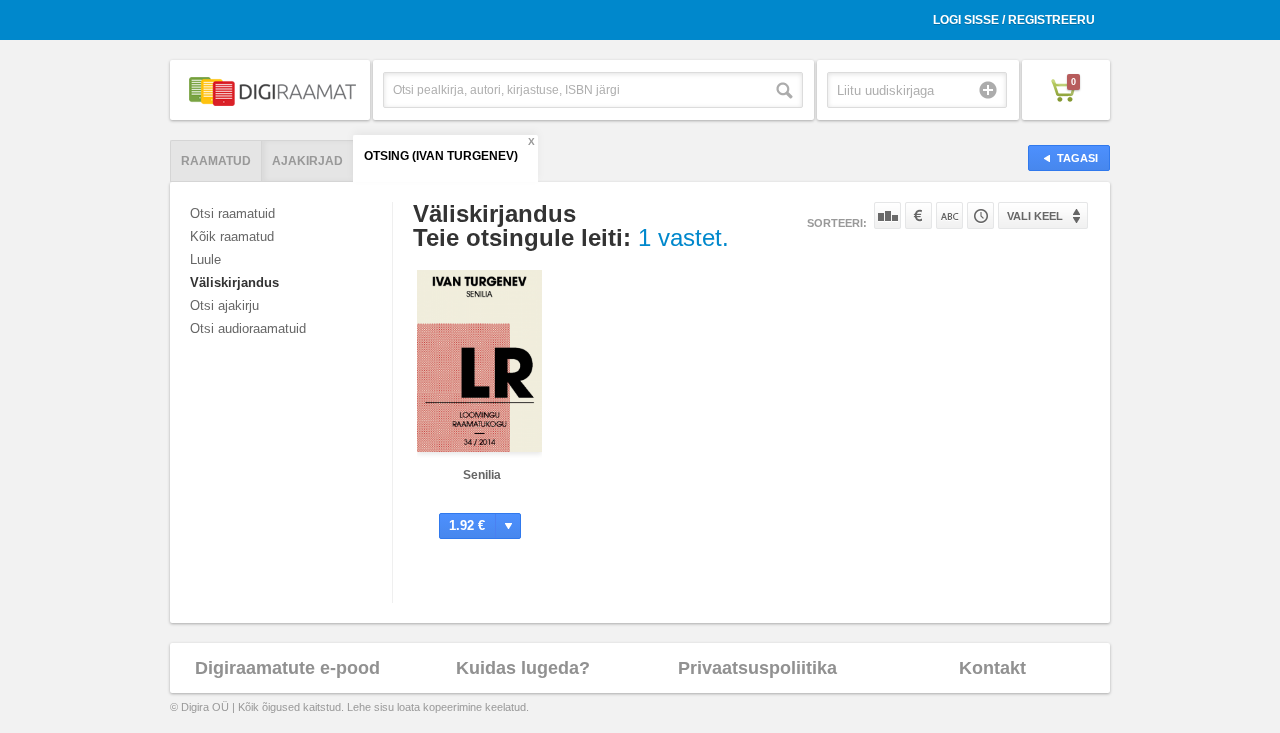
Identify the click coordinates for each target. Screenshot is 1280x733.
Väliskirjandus (234, 282)
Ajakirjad (307, 161)
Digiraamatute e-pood (287, 668)
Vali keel (1035, 216)
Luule (205, 259)
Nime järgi (949, 215)
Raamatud (216, 161)
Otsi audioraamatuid (248, 328)
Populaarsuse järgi (887, 215)
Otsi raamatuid (232, 213)
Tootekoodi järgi (980, 215)
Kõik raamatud (232, 236)
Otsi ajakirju (224, 305)
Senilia (482, 475)
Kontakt (992, 668)
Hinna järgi (918, 215)
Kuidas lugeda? (523, 668)
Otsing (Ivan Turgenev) (441, 156)
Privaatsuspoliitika (757, 668)
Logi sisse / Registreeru (1014, 20)
